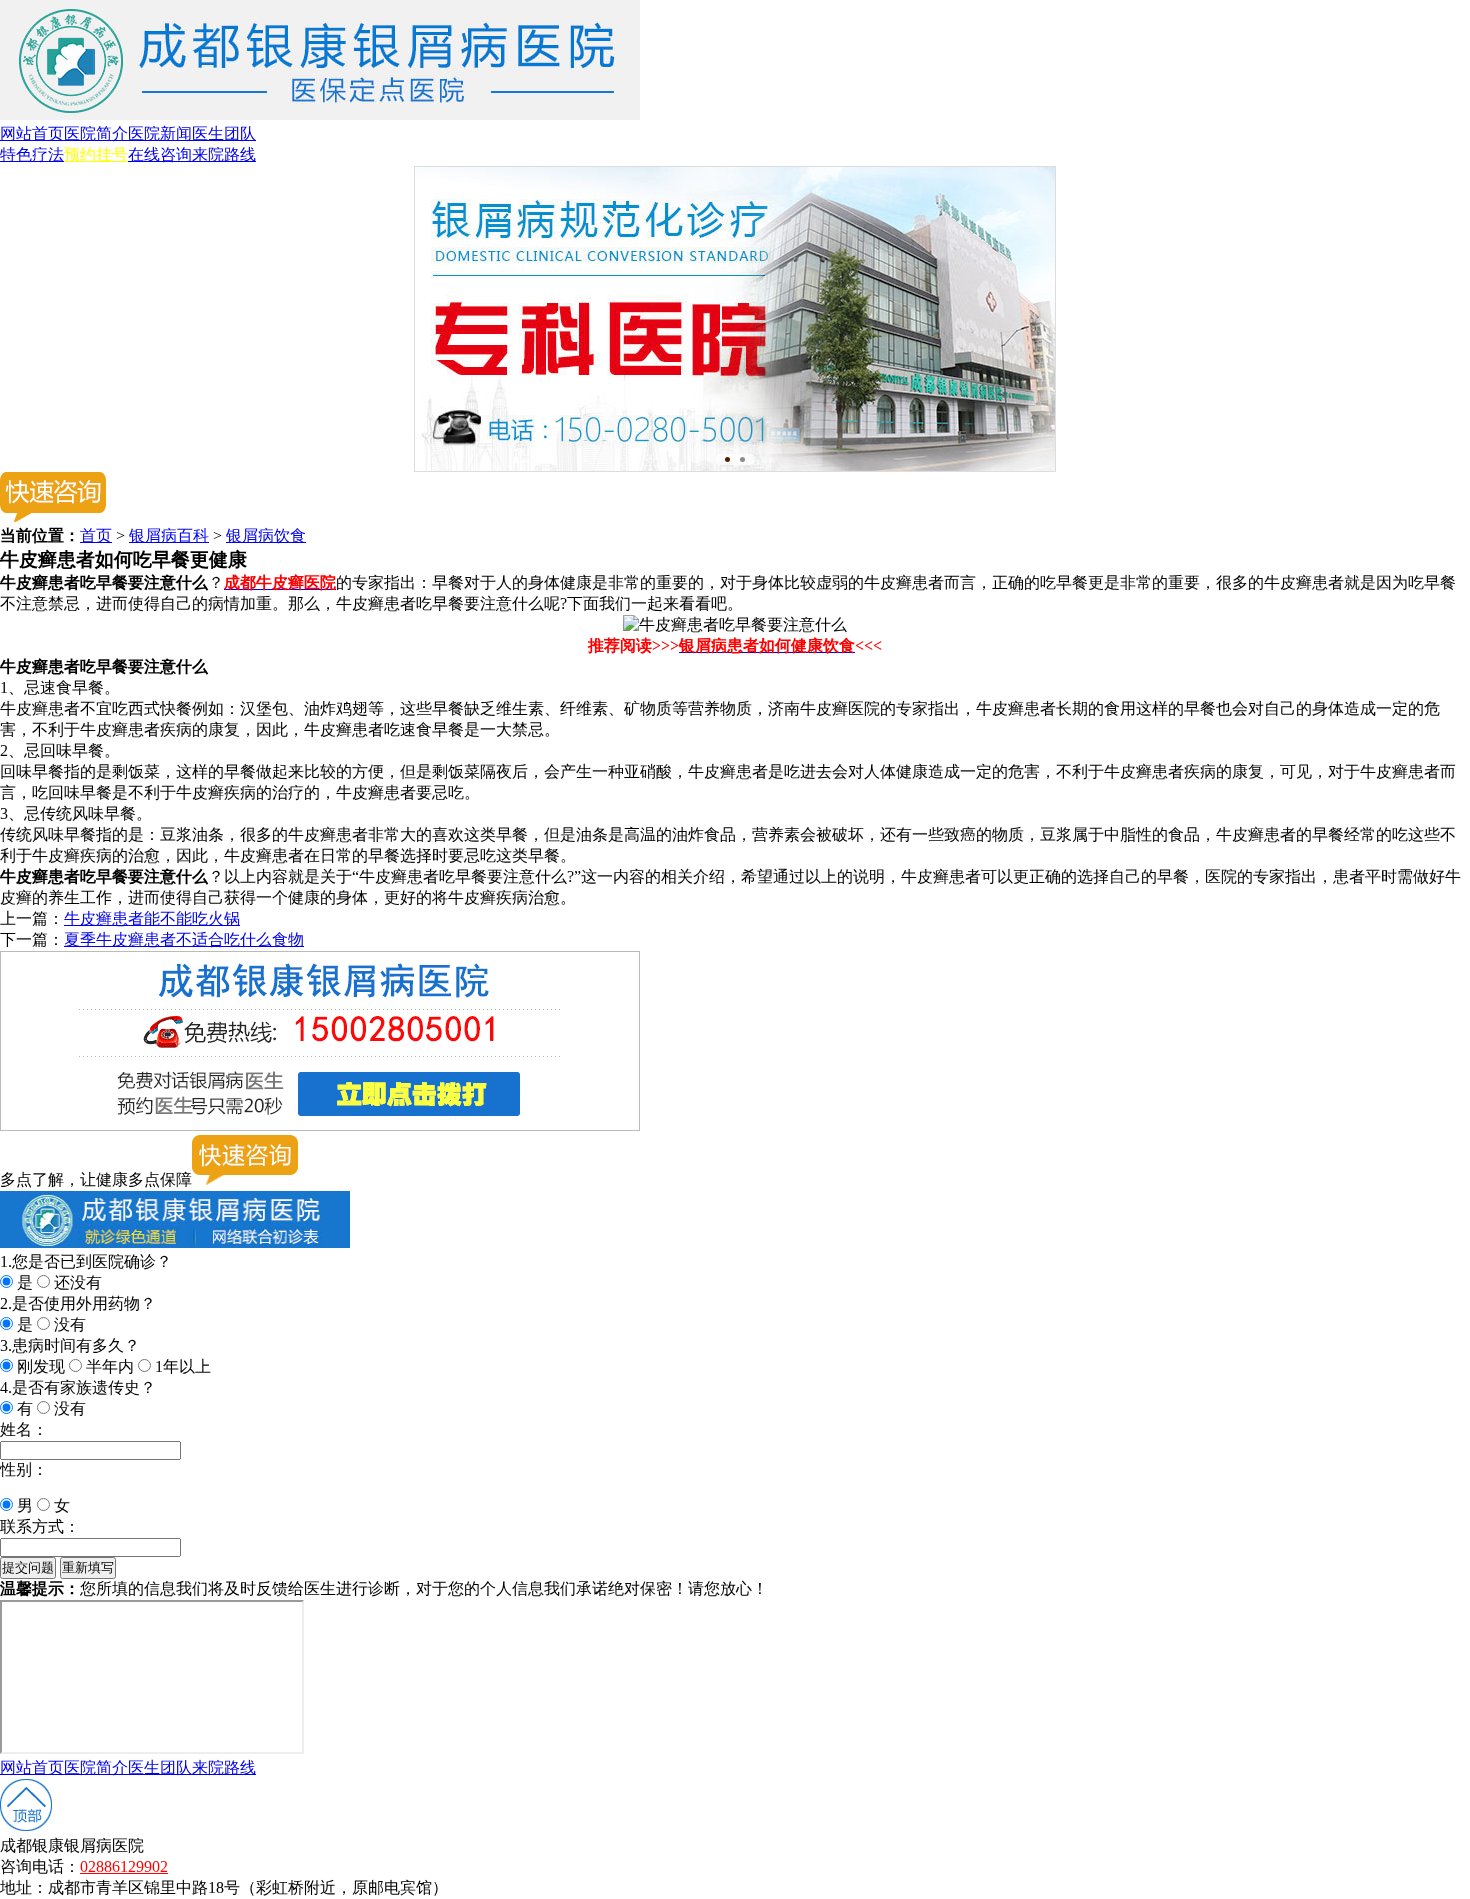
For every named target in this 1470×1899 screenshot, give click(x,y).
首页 (96, 535)
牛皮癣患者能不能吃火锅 (152, 918)
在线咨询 (160, 154)
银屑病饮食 (266, 535)
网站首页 (32, 133)
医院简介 (96, 133)
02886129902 (124, 1866)
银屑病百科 (169, 535)
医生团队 (224, 133)
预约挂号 (96, 154)
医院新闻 (160, 133)
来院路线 (224, 154)
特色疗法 (32, 154)
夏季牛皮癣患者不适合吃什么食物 (184, 939)
